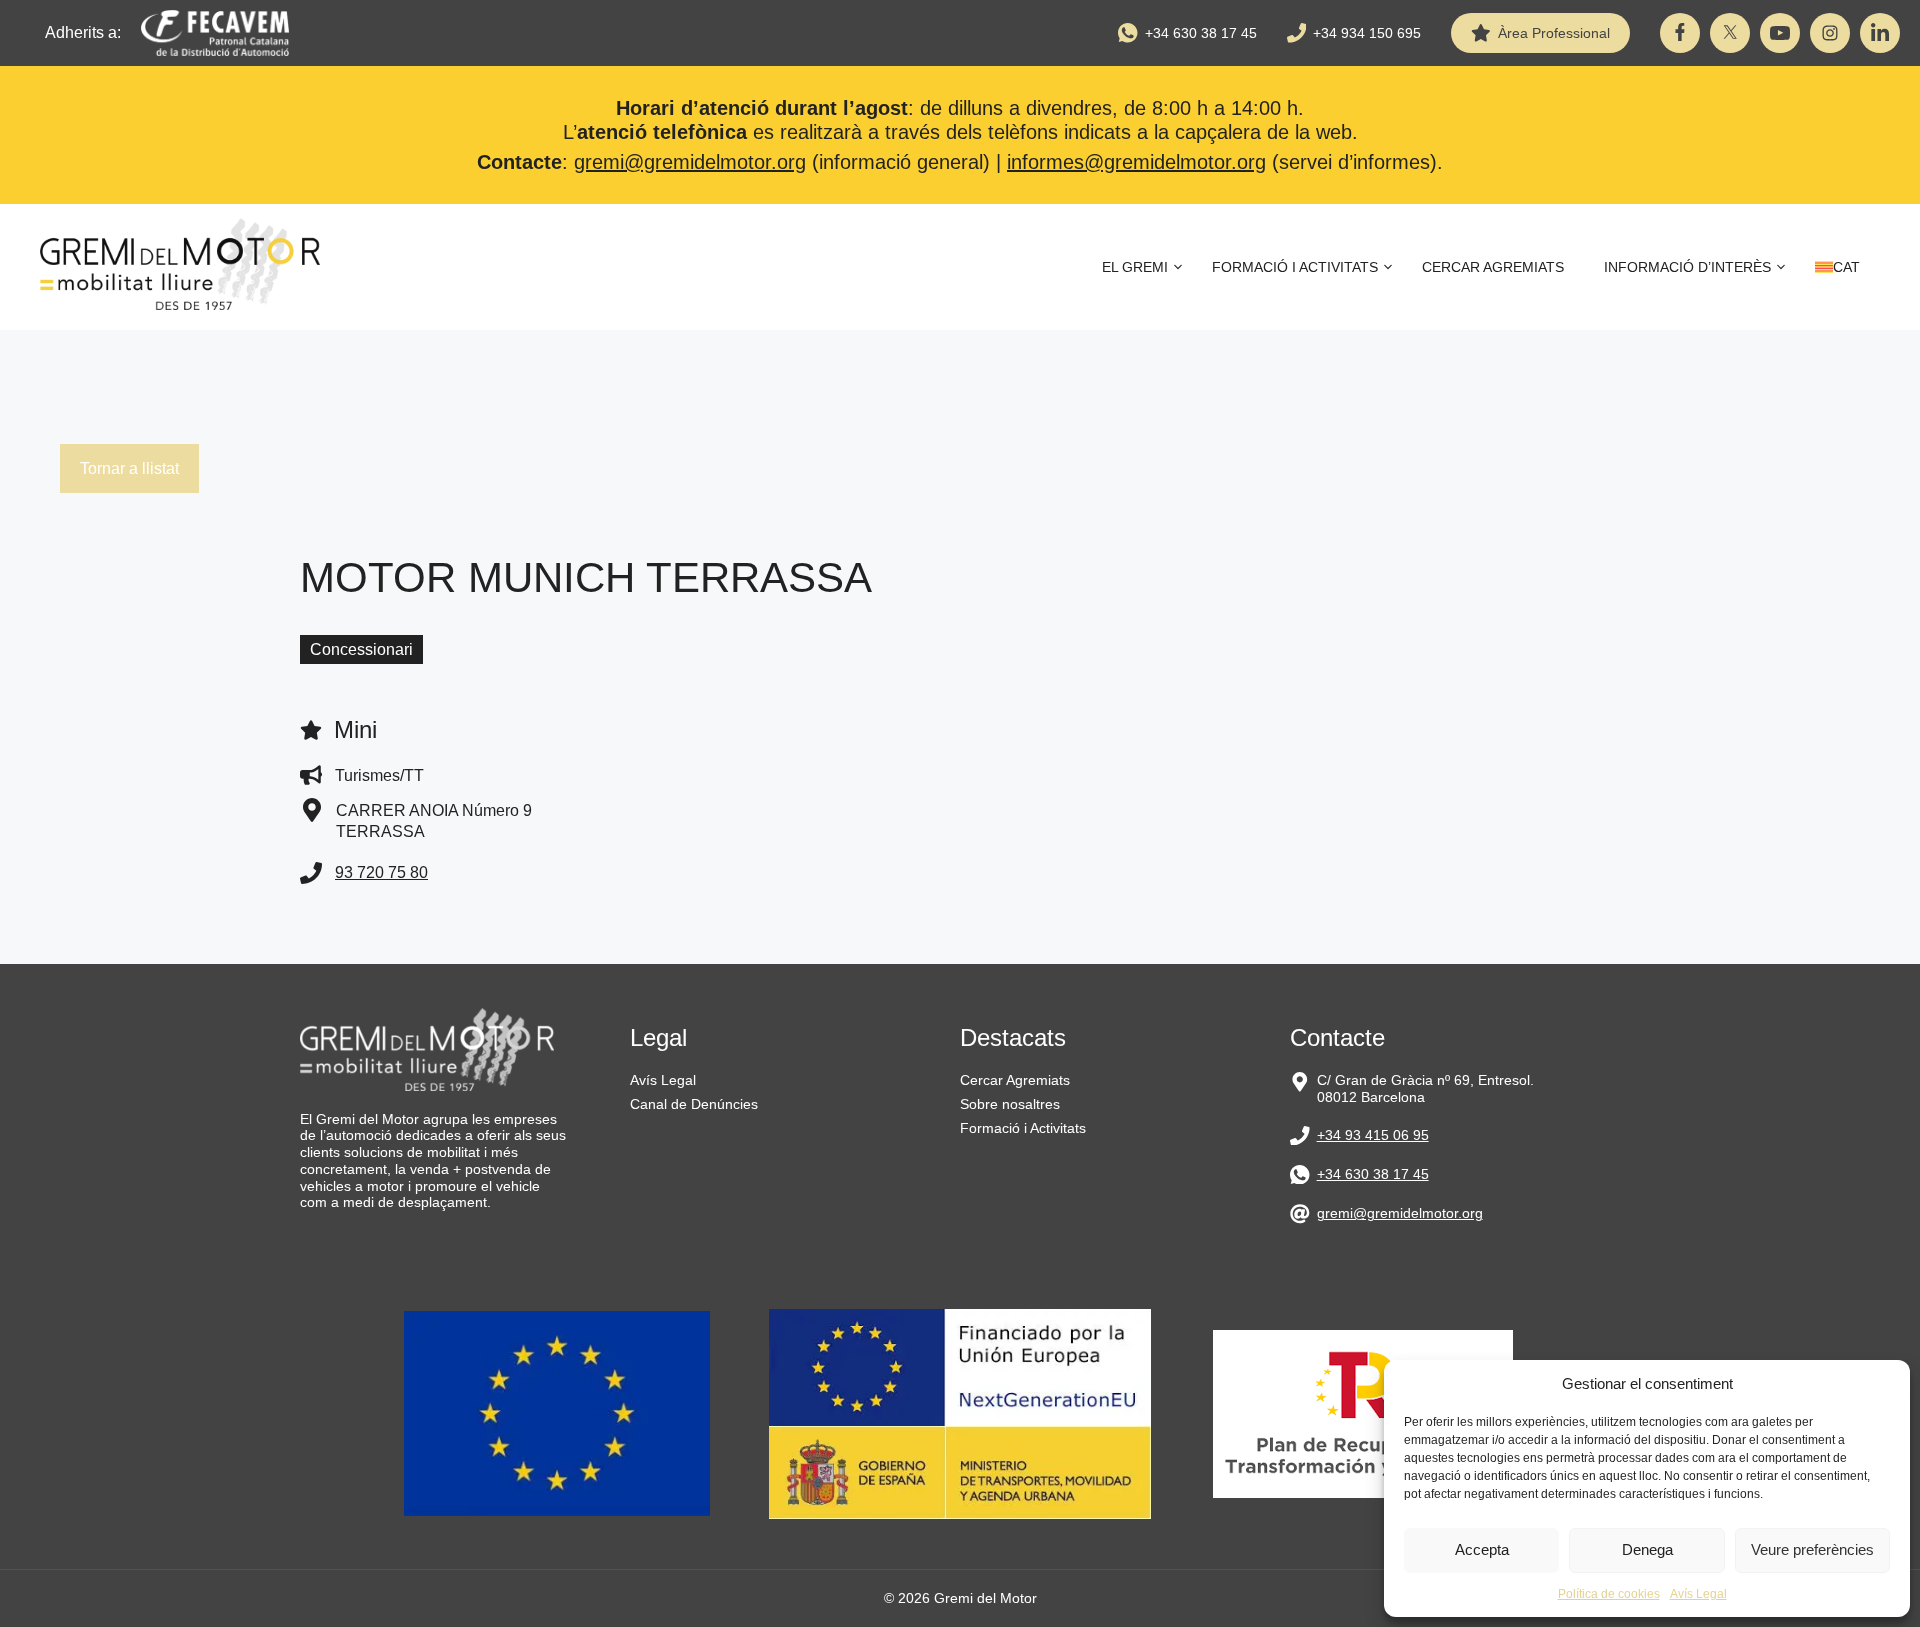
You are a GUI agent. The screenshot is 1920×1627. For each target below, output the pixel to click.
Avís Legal (1698, 1594)
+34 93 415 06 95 (1373, 1135)
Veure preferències (1812, 1549)
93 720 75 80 (381, 872)
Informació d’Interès (1687, 267)
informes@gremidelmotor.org (1136, 162)
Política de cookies (1609, 1594)
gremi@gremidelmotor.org (690, 162)
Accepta (1482, 1549)
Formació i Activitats (1295, 267)
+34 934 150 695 (1367, 33)
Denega (1647, 1549)
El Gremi (1135, 267)
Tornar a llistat (129, 468)
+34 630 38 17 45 (1201, 33)
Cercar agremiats (1493, 267)
